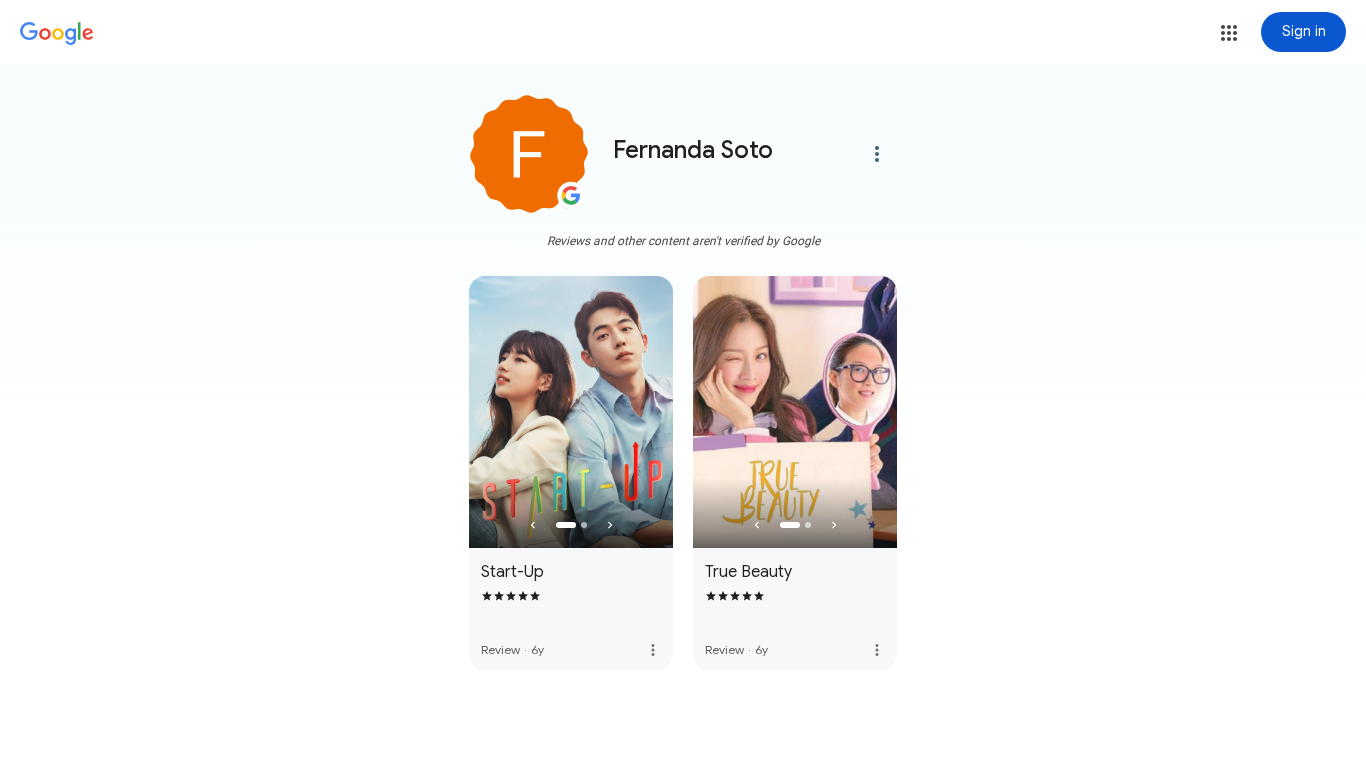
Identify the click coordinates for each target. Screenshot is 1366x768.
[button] (1229, 33)
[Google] (57, 34)
